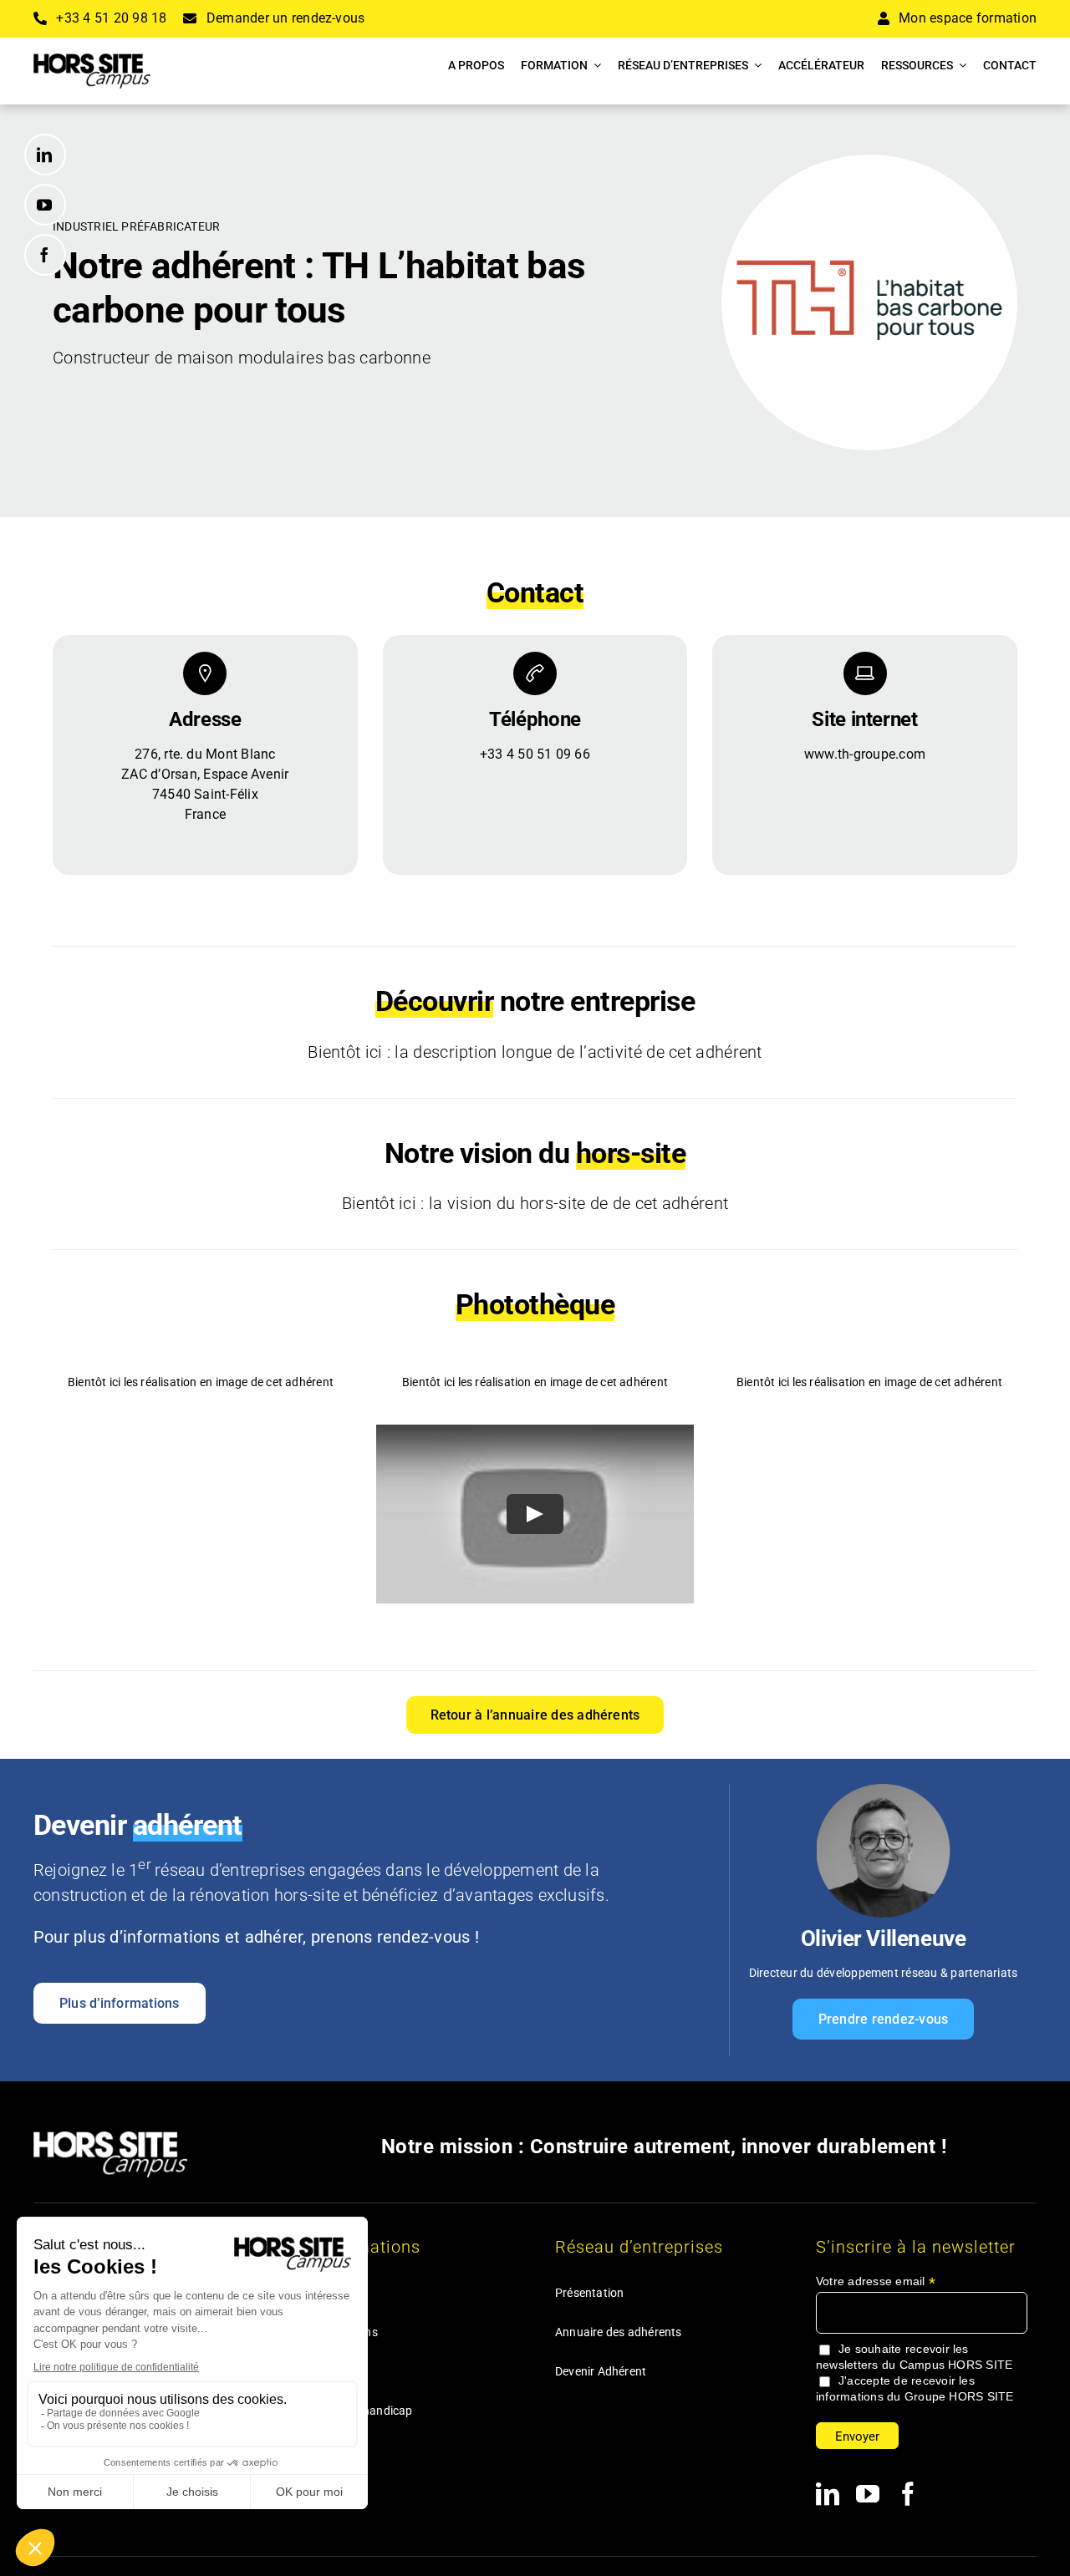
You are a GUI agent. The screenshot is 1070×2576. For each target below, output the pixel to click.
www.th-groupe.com (865, 754)
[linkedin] (45, 155)
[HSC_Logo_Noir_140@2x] (92, 60)
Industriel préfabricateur (136, 226)
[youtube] (45, 205)
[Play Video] (535, 1514)
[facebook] (45, 255)
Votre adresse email (876, 2281)
